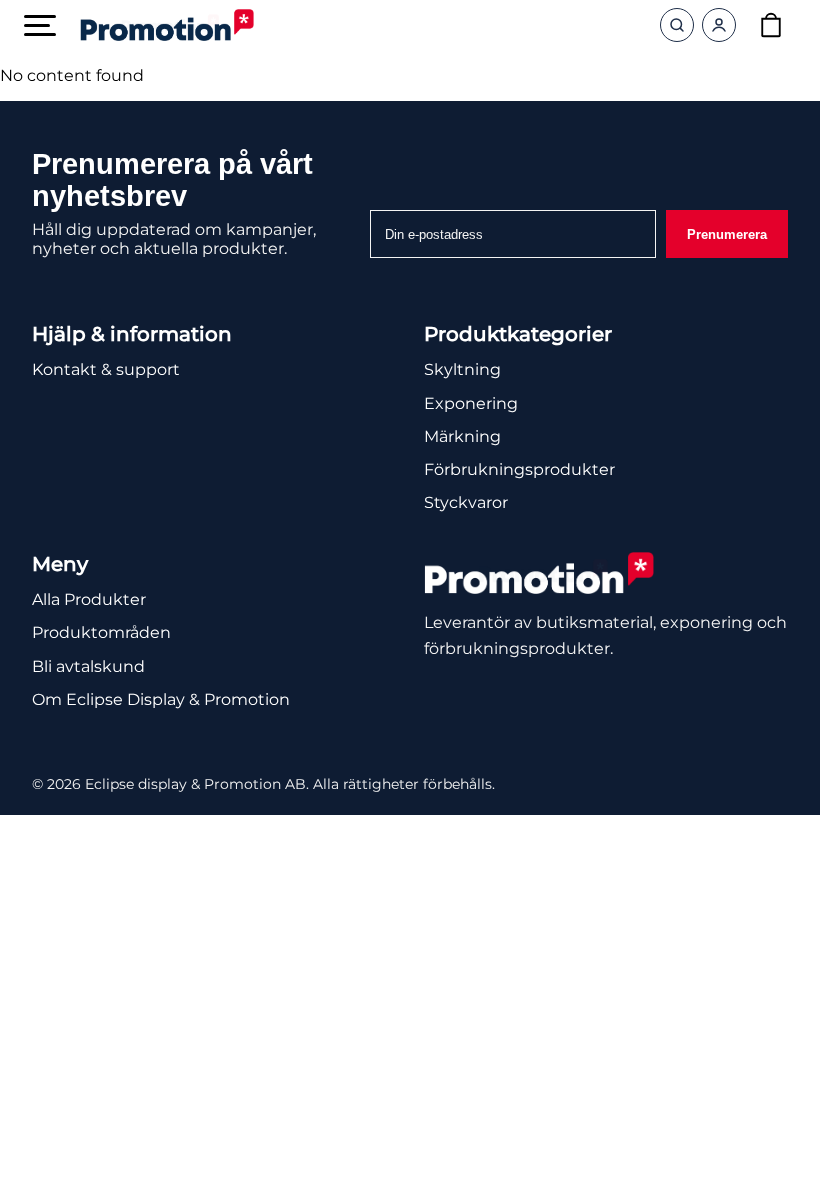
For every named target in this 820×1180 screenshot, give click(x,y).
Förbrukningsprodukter (519, 469)
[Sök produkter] (677, 25)
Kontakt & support (106, 369)
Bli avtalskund (88, 666)
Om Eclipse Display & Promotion (161, 699)
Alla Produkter (89, 599)
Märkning (462, 436)
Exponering (471, 403)
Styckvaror (466, 502)
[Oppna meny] (40, 25)
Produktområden (101, 632)
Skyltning (462, 369)
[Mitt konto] (719, 25)
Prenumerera (727, 234)
